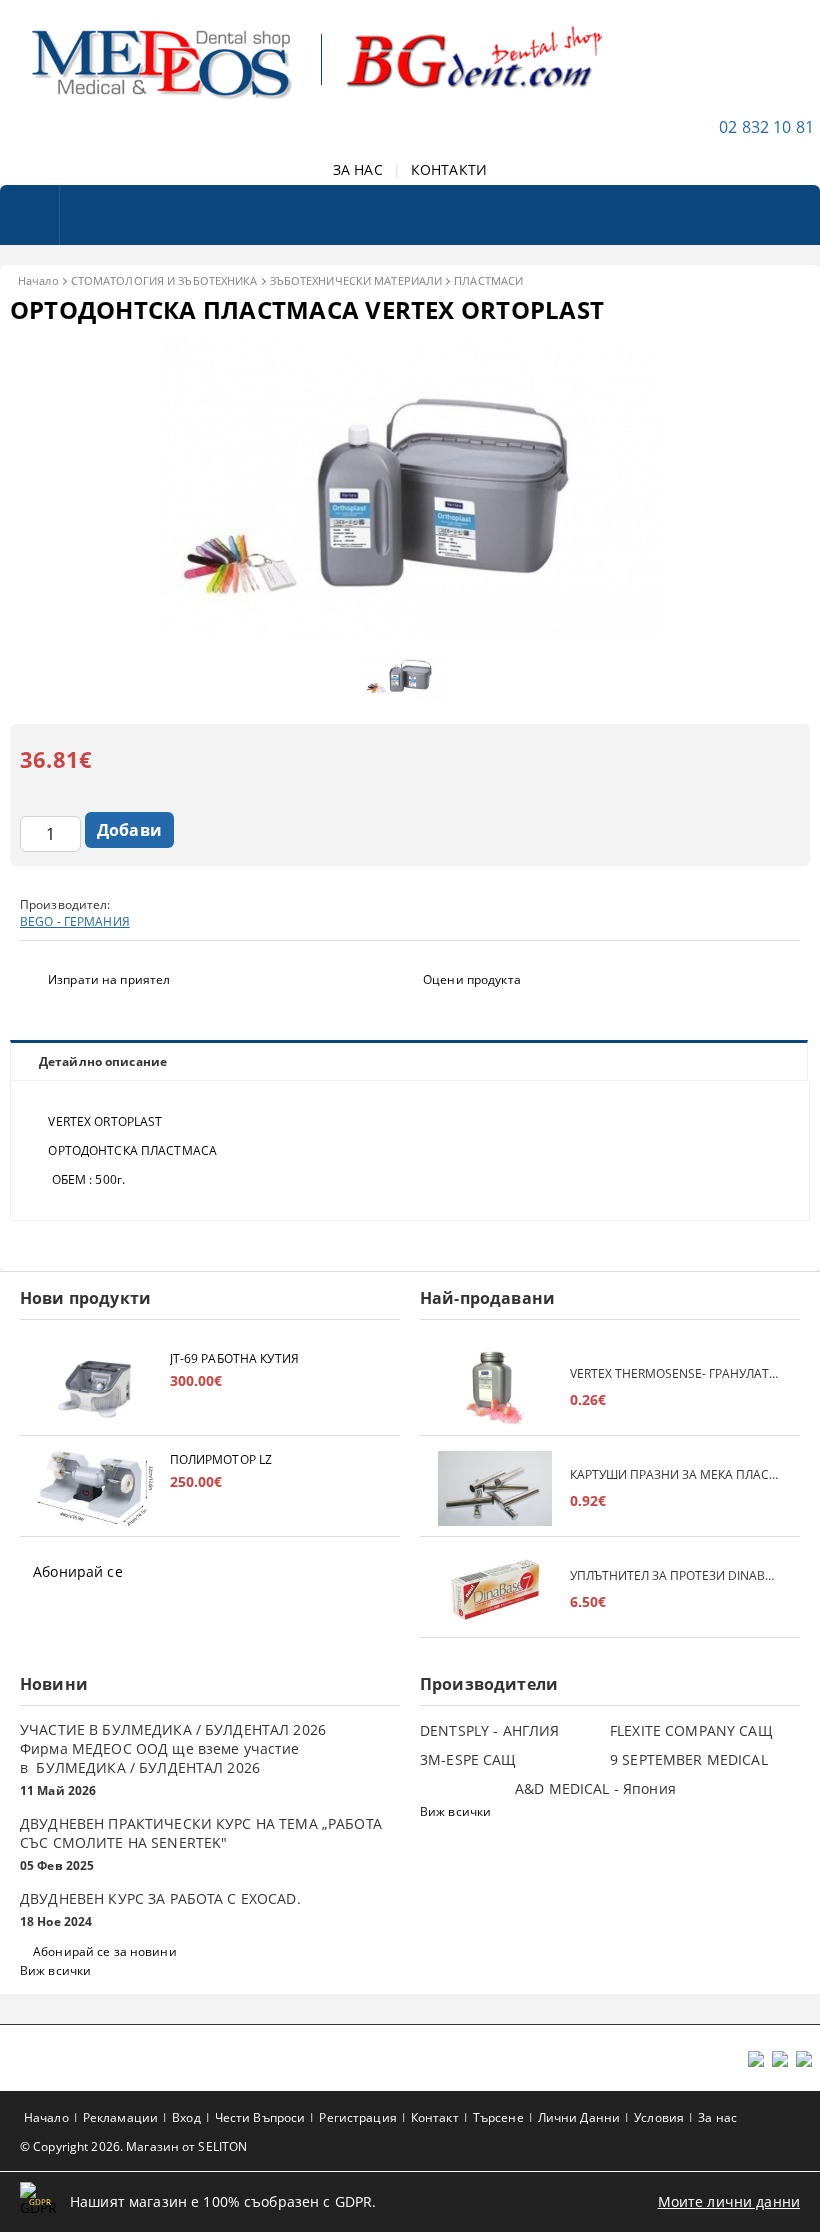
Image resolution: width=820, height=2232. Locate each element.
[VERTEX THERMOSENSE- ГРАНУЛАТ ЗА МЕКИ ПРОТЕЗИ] (495, 1387)
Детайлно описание (103, 1061)
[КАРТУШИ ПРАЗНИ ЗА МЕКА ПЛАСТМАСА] (495, 1488)
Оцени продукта (472, 979)
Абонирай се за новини (105, 1951)
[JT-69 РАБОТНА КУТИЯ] (95, 1387)
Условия (659, 2117)
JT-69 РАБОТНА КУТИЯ (234, 1358)
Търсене (498, 2117)
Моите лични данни (729, 2201)
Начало (38, 280)
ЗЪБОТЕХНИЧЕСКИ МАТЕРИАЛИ (356, 280)
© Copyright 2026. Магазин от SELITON (133, 2146)
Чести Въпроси (260, 2117)
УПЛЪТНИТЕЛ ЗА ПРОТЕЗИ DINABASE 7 (675, 1575)
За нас (717, 2117)
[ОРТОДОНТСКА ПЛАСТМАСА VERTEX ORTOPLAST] (410, 629)
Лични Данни (579, 2117)
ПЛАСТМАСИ (488, 280)
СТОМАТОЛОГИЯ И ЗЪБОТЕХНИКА (164, 280)
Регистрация (357, 2117)
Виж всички (55, 1970)
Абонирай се (78, 1571)
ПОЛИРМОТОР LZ (221, 1459)
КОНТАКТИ (449, 169)
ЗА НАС (358, 169)
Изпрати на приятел (109, 979)
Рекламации (120, 2117)
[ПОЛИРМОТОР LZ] (95, 1488)
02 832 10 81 (766, 127)
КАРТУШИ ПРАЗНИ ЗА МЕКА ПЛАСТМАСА (675, 1474)
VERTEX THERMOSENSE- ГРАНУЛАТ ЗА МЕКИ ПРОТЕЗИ (675, 1373)
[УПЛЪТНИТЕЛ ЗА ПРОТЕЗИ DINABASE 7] (495, 1589)
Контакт (435, 2117)
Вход (186, 2117)
